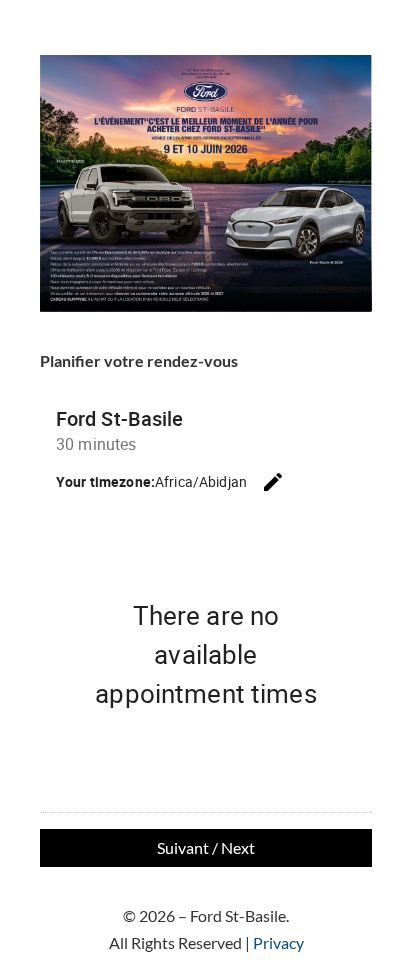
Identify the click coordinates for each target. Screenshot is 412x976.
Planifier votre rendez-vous (139, 360)
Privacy (278, 942)
